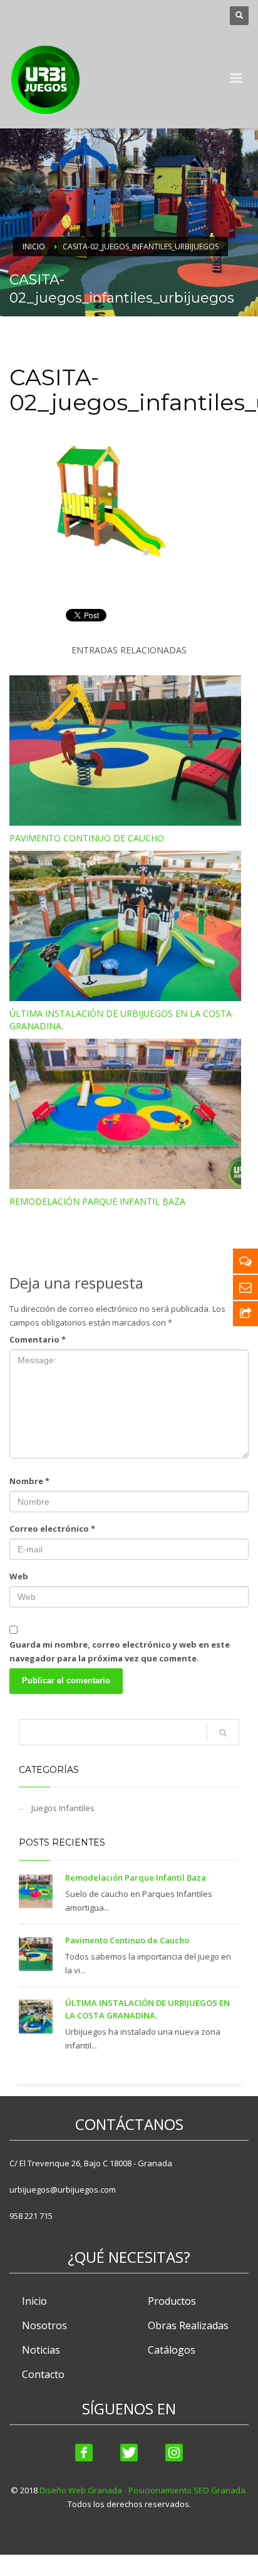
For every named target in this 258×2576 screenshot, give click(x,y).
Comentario (38, 1339)
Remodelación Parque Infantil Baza (97, 1201)
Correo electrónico (52, 1529)
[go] (223, 1733)
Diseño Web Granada (81, 2490)
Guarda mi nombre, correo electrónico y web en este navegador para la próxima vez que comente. (120, 1651)
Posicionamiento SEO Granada (187, 2490)
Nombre (29, 1481)
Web (19, 1576)
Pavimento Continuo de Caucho (87, 838)
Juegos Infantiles (63, 1808)
